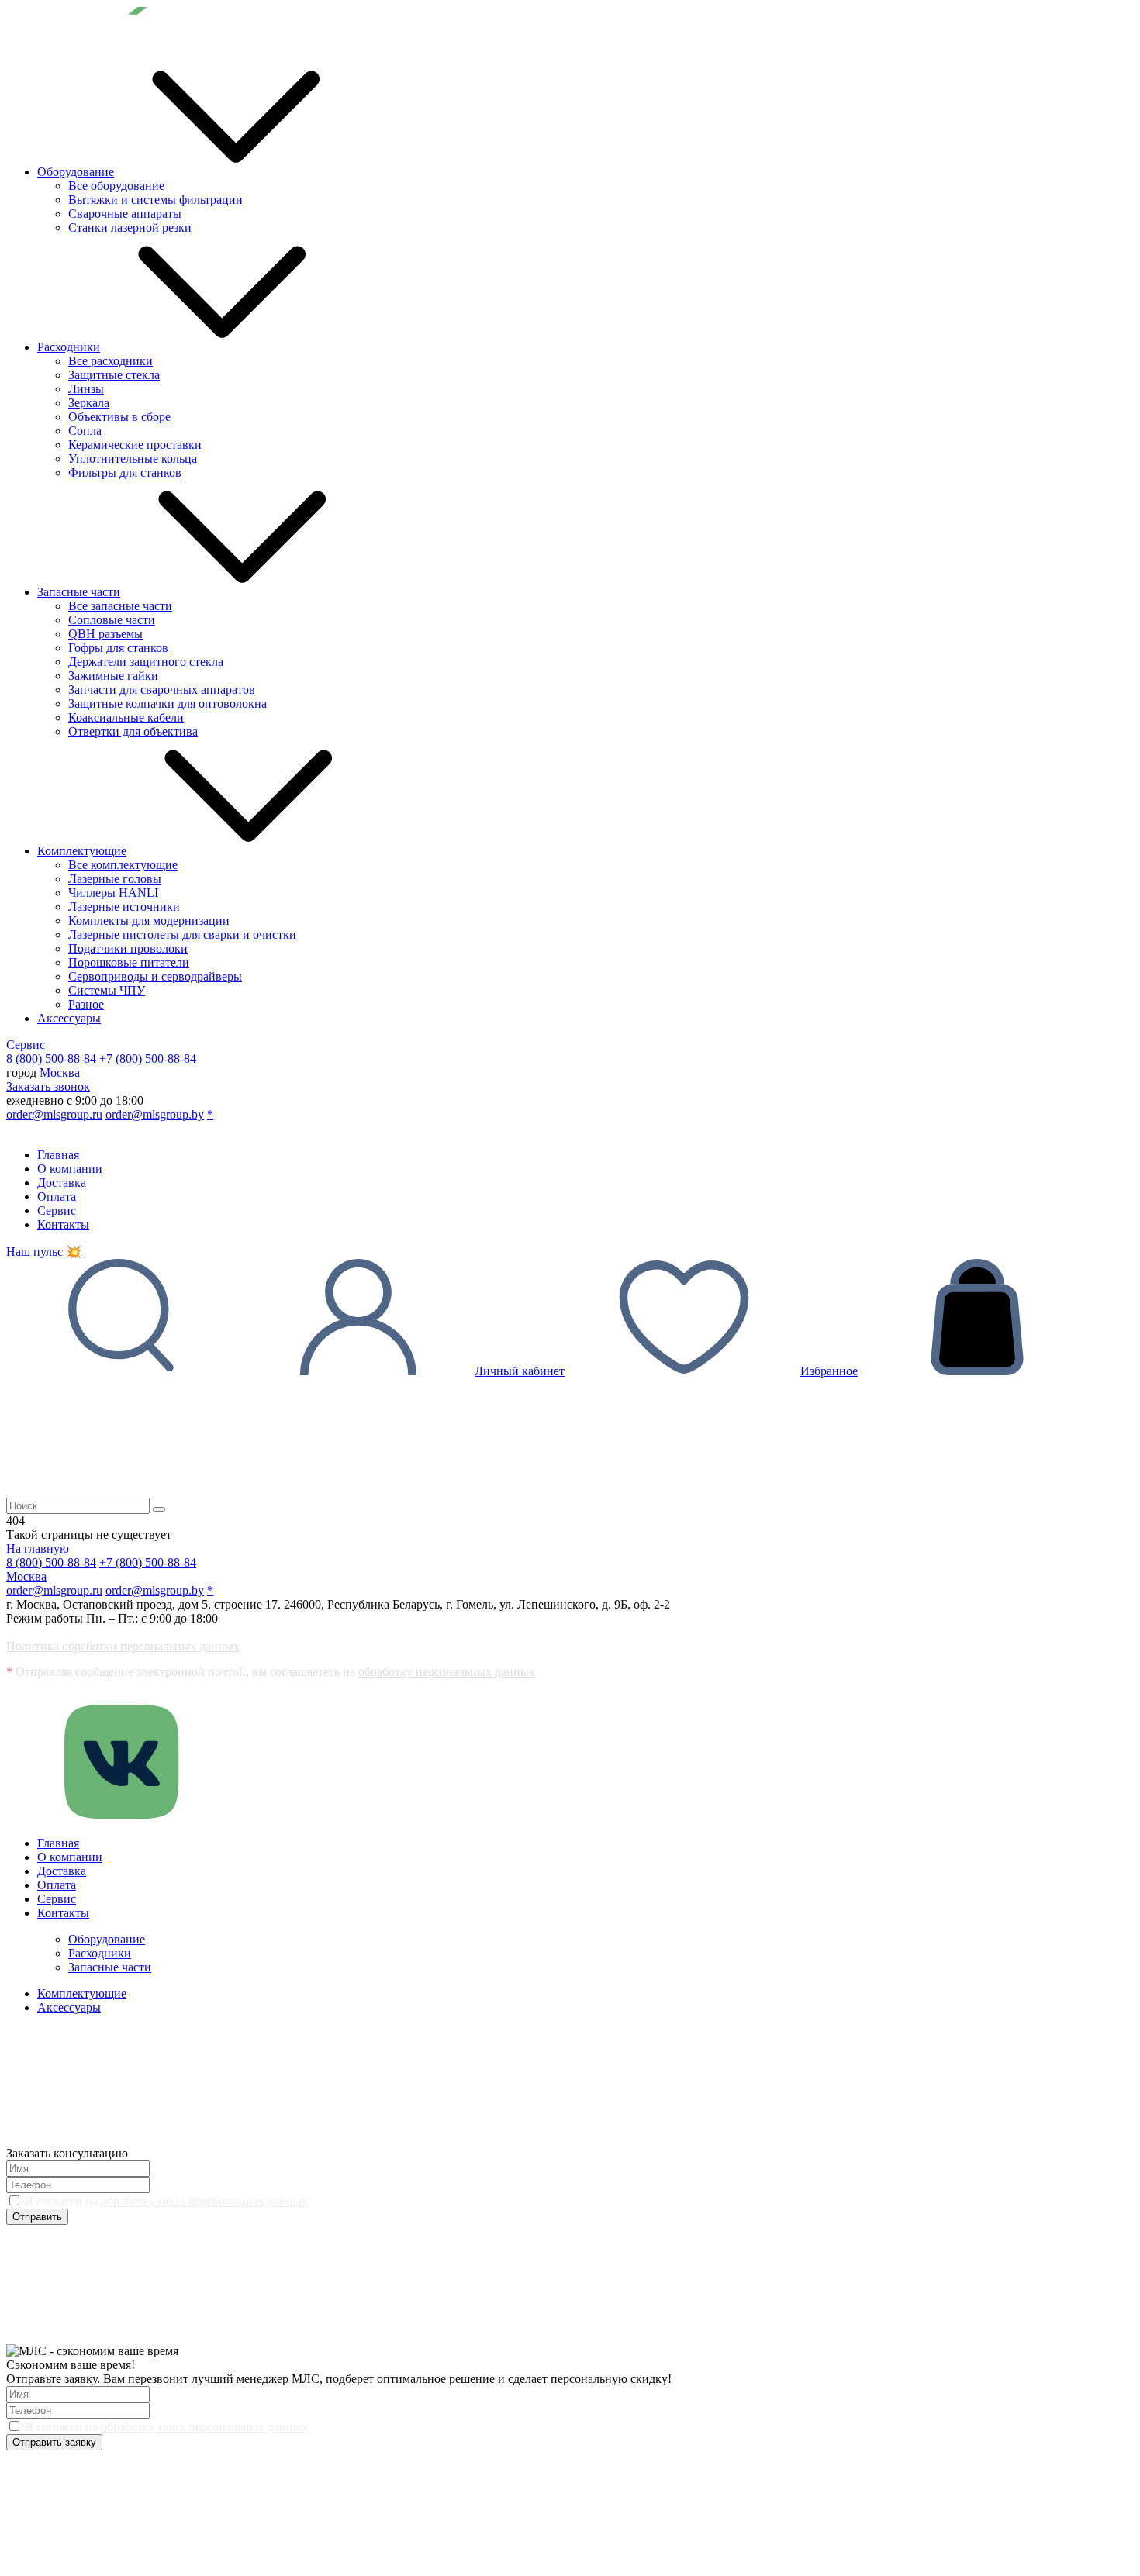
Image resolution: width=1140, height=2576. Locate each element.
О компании (70, 1169)
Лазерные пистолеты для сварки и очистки (182, 935)
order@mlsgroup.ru (54, 1114)
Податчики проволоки (128, 948)
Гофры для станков (118, 648)
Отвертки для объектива (133, 731)
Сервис (26, 1045)
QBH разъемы (105, 634)
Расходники (69, 347)
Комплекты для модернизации (149, 921)
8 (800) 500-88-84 (51, 1059)
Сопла (85, 431)
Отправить (37, 2217)
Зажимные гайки (113, 676)
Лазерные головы (115, 879)
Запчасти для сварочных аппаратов (162, 690)
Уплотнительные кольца (133, 459)
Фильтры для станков (125, 472)
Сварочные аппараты (125, 214)
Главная (58, 1155)
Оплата (57, 1197)
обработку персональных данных (447, 1672)
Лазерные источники (124, 907)
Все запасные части (120, 606)
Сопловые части (112, 620)
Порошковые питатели (129, 962)
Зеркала (89, 403)
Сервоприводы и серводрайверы (155, 976)
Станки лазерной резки (130, 228)
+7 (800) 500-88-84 (148, 1059)
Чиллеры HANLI (113, 893)
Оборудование (76, 172)
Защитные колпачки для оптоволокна (168, 703)
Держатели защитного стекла (146, 662)
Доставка (62, 1183)
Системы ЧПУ (107, 990)
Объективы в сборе (119, 417)
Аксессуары (69, 1018)
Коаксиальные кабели (126, 717)
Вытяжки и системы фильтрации (155, 200)
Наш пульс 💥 (44, 1252)
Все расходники (111, 361)
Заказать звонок (48, 1086)
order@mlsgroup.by (155, 1114)
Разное (86, 1004)
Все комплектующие (123, 865)
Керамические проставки (135, 445)
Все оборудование (116, 186)
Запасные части (79, 592)
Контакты (63, 1224)
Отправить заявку (54, 2442)
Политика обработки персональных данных (123, 1646)
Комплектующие (82, 851)
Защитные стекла (114, 375)
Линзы (86, 389)
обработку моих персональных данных (204, 2201)
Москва (60, 1072)
